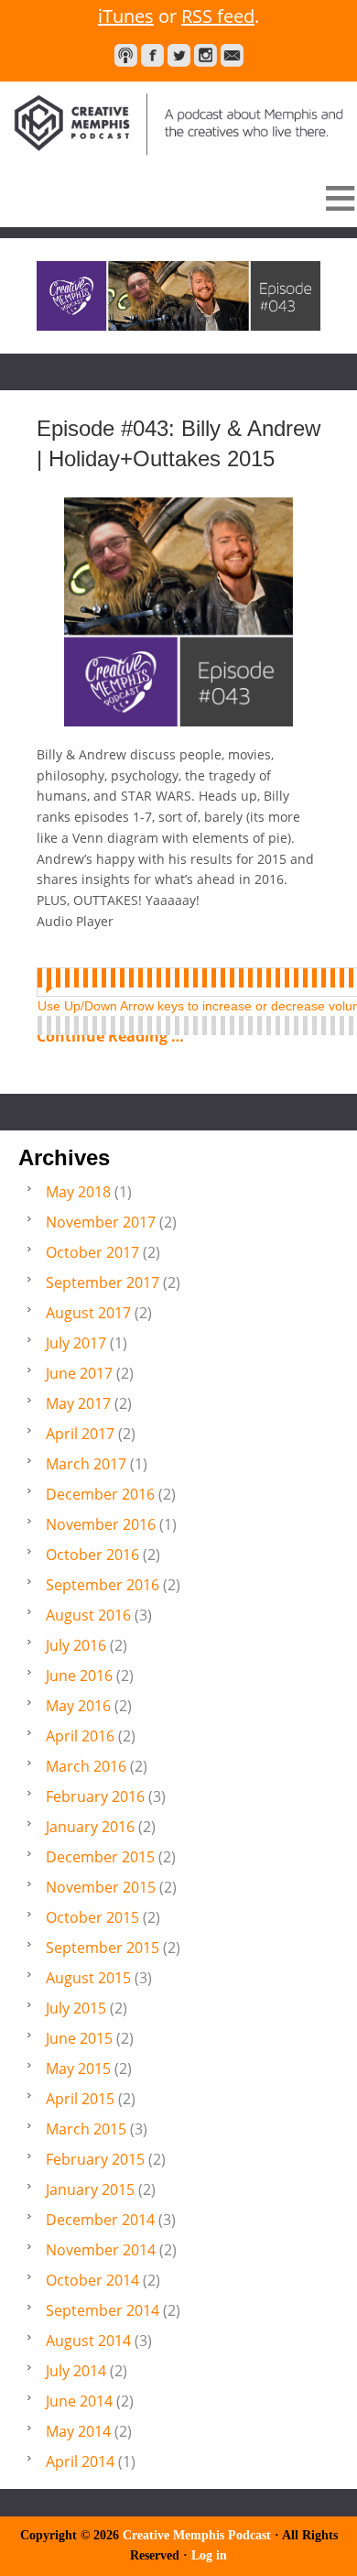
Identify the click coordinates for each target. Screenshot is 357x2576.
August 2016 (88, 1615)
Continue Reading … (110, 1036)
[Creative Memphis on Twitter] (179, 55)
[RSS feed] (126, 55)
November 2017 (101, 1222)
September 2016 (103, 1585)
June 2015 (79, 2038)
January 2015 (90, 2189)
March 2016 (86, 1766)
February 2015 (95, 2159)
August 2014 (88, 2341)
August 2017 (88, 1313)
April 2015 (80, 2099)
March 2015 (86, 2129)
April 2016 (80, 1736)
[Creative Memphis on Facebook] (152, 55)
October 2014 (92, 2280)
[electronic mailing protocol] (232, 55)
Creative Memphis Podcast (178, 120)
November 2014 (101, 2250)
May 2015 (78, 2068)
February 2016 (95, 1796)
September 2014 (103, 2310)
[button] (178, 198)
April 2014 (80, 2461)
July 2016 (76, 1645)
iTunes (126, 16)
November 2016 (101, 1524)
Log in (209, 2555)
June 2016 (79, 1675)
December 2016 (100, 1494)
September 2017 (103, 1283)
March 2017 (86, 1464)
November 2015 (101, 1887)
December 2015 (100, 1857)
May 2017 (78, 1403)
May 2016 (78, 1706)
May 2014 (78, 2431)
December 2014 (100, 2220)
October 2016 (92, 1555)
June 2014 (79, 2401)
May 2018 (78, 1192)
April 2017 (80, 1434)
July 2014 (76, 2371)
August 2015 (88, 1978)
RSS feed (218, 16)
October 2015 (92, 1917)
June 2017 (79, 1373)
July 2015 (76, 2008)
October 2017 (92, 1252)
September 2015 (103, 1948)
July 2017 (76, 1343)
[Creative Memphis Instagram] (206, 55)
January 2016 (90, 1827)
